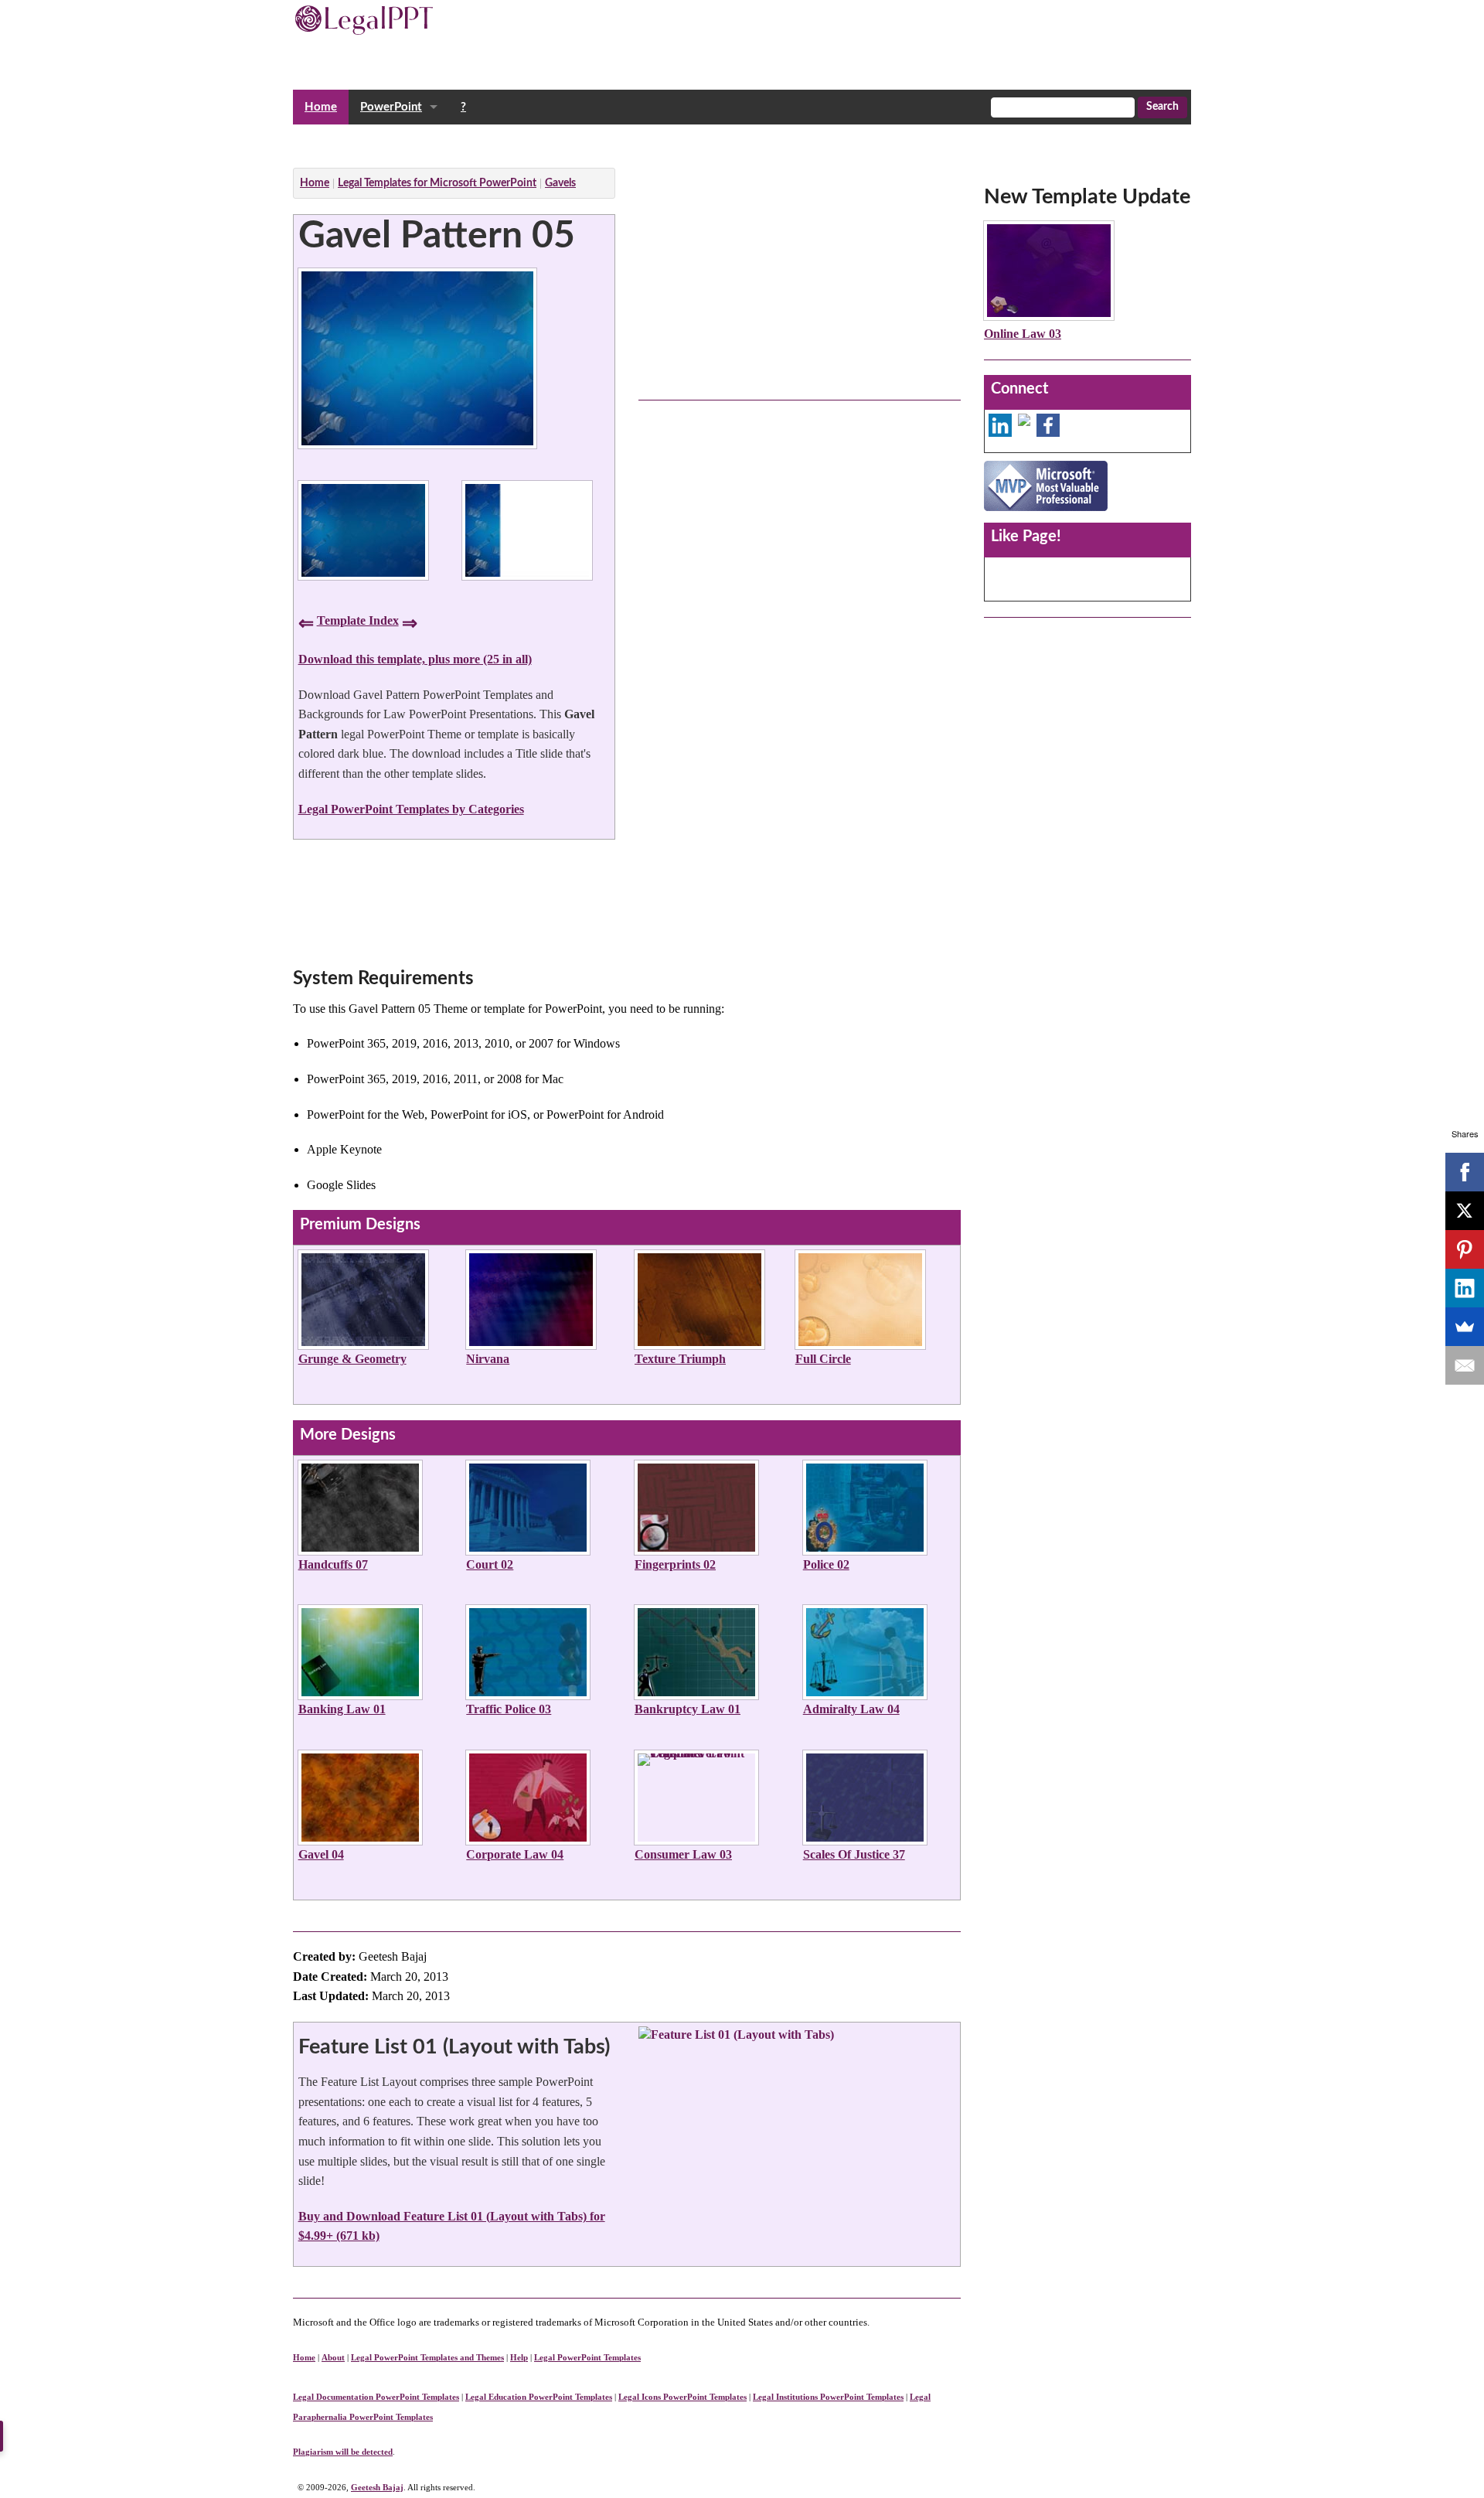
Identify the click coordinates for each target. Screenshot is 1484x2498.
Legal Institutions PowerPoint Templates (828, 2397)
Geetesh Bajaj (377, 2487)
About (333, 2357)
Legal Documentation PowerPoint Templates (376, 2397)
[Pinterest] (1465, 1249)
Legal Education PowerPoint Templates (539, 2397)
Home (321, 107)
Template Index (358, 620)
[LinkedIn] (1465, 1288)
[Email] (1465, 1365)
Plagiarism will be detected (343, 2452)
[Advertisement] (574, 142)
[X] (1465, 1211)
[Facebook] (1465, 1172)
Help (519, 2357)
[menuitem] (321, 107)
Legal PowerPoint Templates (587, 2357)
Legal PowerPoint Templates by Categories (411, 809)
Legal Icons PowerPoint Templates (682, 2397)
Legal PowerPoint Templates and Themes (427, 2357)
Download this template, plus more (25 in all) (415, 659)
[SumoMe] (1465, 1327)
